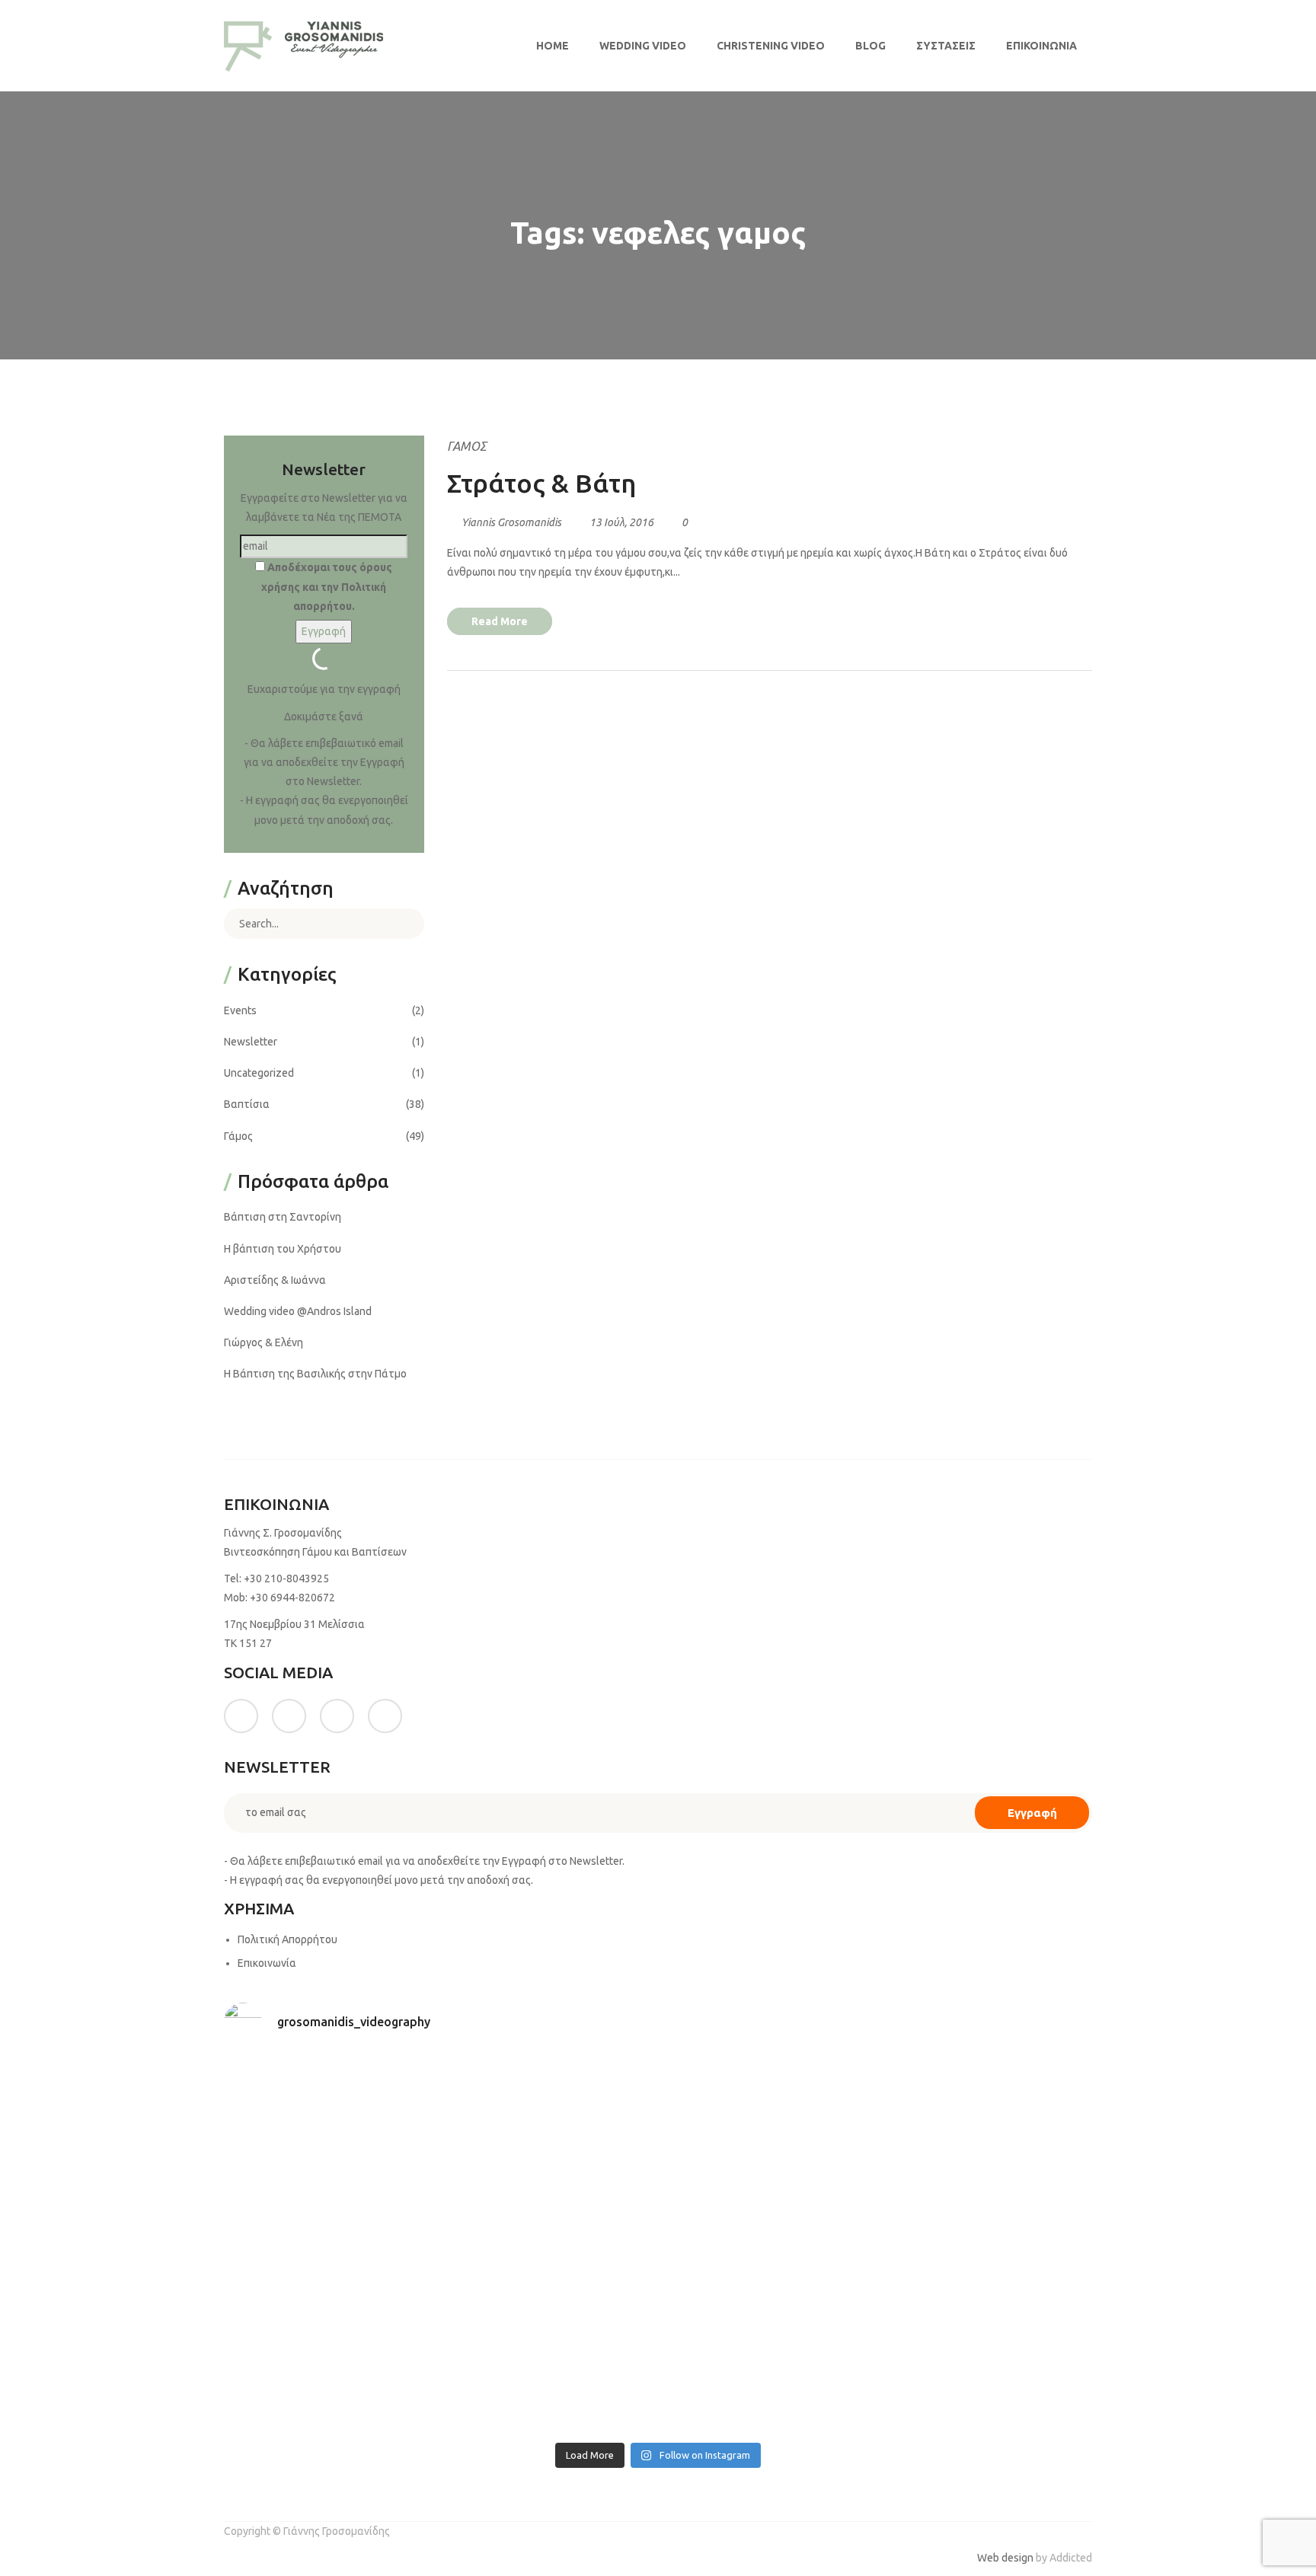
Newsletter (251, 1042)
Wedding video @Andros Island (298, 1311)
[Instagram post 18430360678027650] (549, 2370)
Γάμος (467, 446)
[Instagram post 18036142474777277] (987, 2370)
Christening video (771, 46)
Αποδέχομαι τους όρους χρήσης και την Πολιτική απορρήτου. (327, 586)
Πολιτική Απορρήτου (287, 1939)
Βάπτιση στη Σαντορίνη (283, 1217)
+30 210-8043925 (286, 1578)
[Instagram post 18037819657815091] (549, 2244)
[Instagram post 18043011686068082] (330, 2118)
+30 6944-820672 (292, 1598)
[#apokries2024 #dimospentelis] (768, 2370)
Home (553, 46)
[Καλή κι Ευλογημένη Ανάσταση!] (330, 2370)
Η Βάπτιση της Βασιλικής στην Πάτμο (315, 1374)
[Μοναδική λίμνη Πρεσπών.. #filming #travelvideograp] (768, 2244)
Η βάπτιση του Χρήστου (283, 1249)
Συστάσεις (946, 46)
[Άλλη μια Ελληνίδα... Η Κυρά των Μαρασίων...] (987, 2244)
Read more (500, 621)
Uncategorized (259, 1073)
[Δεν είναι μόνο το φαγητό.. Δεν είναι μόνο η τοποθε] (987, 2118)
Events (240, 1010)
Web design (1005, 2558)
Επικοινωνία (1041, 46)
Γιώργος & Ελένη (264, 1342)
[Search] (401, 924)
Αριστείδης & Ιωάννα (275, 1280)
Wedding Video (643, 46)
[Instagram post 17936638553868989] (768, 2118)
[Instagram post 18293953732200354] (549, 2118)
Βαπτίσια (247, 1104)
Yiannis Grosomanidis (511, 522)
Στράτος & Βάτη (541, 483)
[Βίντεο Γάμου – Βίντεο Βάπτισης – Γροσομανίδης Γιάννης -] (304, 46)
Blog (870, 46)
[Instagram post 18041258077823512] (330, 2244)
